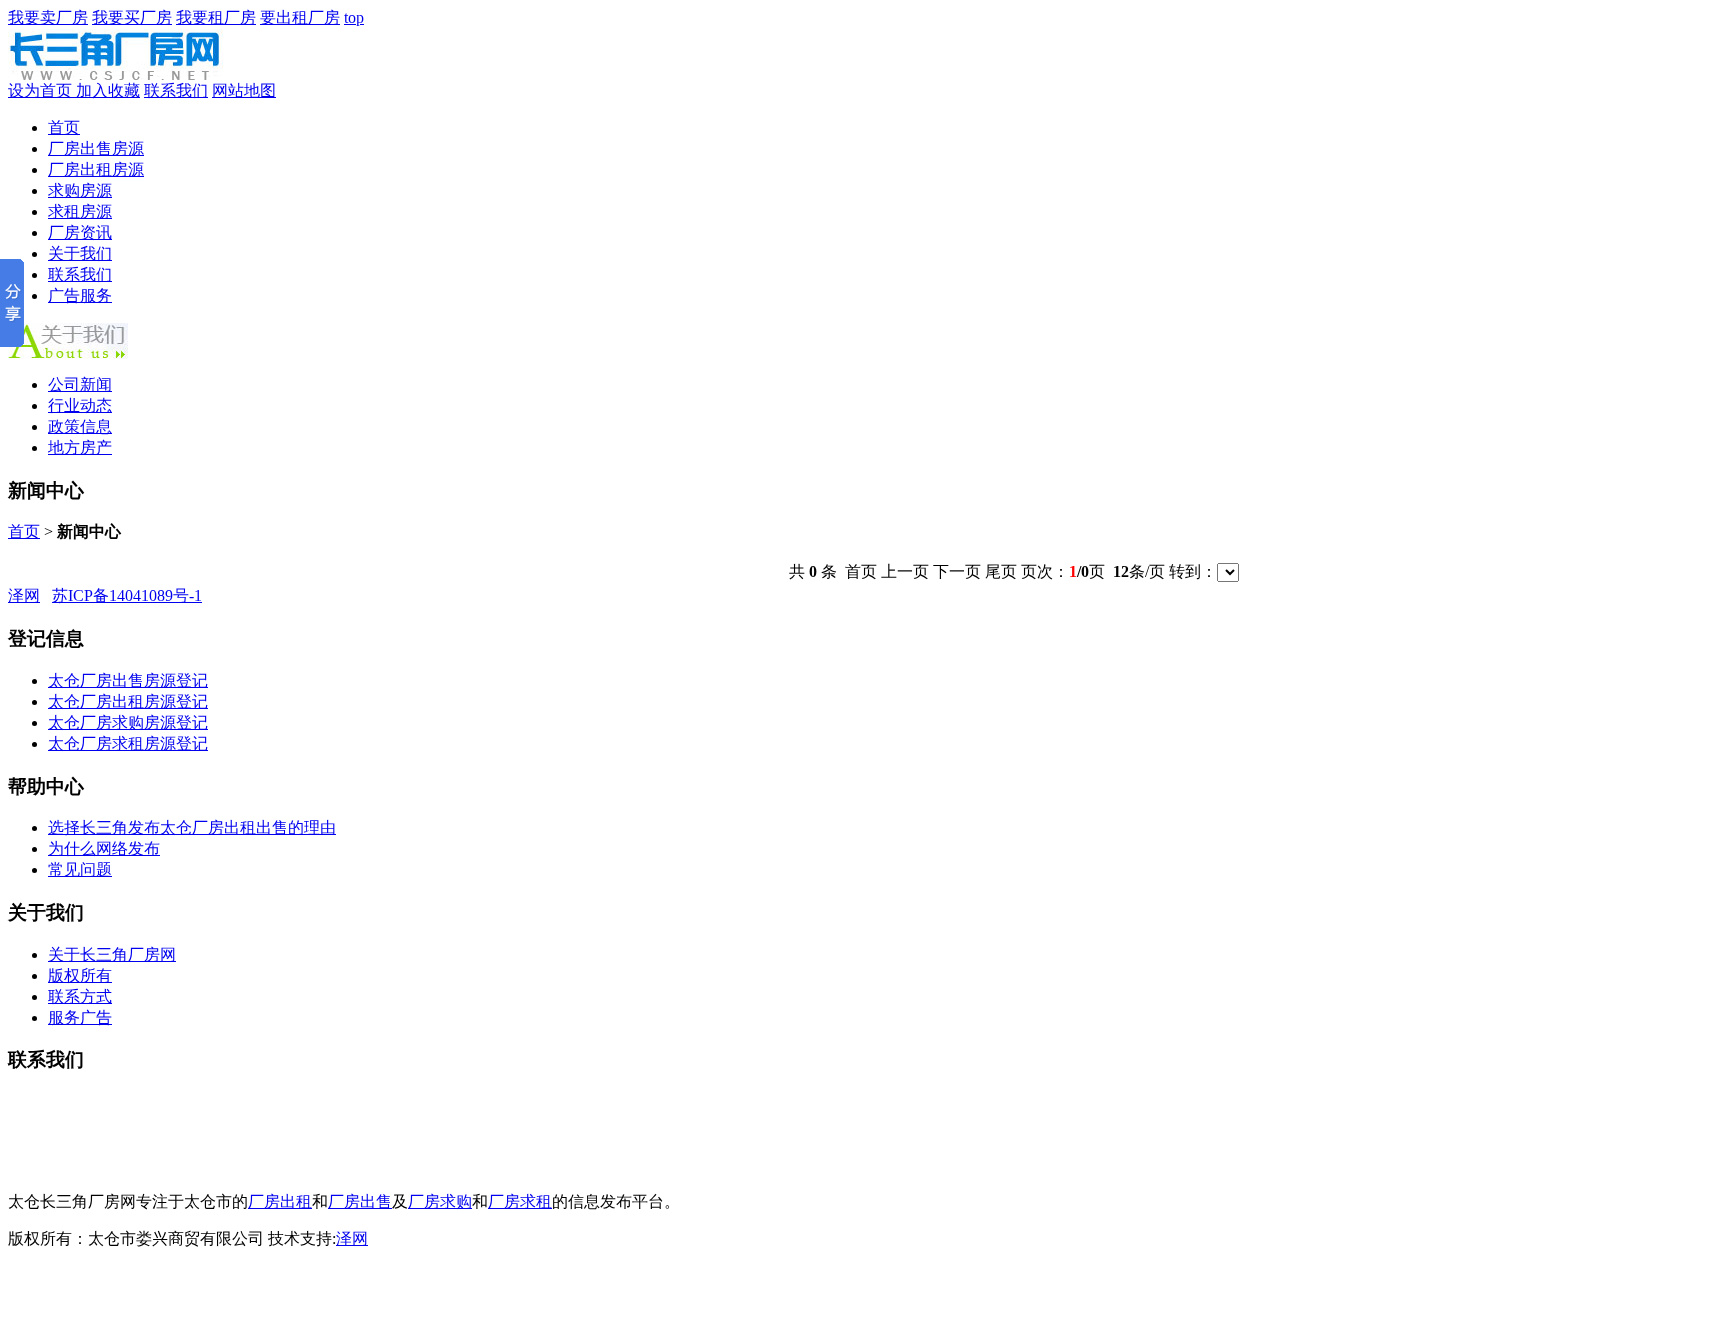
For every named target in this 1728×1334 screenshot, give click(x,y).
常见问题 (80, 869)
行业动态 (80, 405)
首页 (64, 127)
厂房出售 (360, 1201)
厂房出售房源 (96, 148)
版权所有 (80, 975)
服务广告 (80, 1017)
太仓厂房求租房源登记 (128, 743)
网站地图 (244, 90)
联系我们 (176, 90)
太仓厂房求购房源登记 (128, 722)
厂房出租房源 (96, 169)
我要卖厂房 (48, 17)
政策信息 (80, 426)
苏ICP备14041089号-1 (127, 595)
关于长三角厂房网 (112, 954)
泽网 (24, 595)
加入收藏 (108, 90)
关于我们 (80, 253)
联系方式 (80, 996)
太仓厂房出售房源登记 (128, 680)
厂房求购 (440, 1201)
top (354, 17)
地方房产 (80, 447)
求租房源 (80, 211)
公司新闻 (80, 384)
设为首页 (42, 90)
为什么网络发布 (104, 848)
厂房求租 (520, 1201)
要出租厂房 (300, 17)
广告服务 (80, 295)
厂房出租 (280, 1201)
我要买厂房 (132, 17)
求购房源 (80, 190)
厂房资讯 (80, 232)
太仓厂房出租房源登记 (128, 701)
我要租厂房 (216, 17)
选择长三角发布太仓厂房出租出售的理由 (192, 827)
